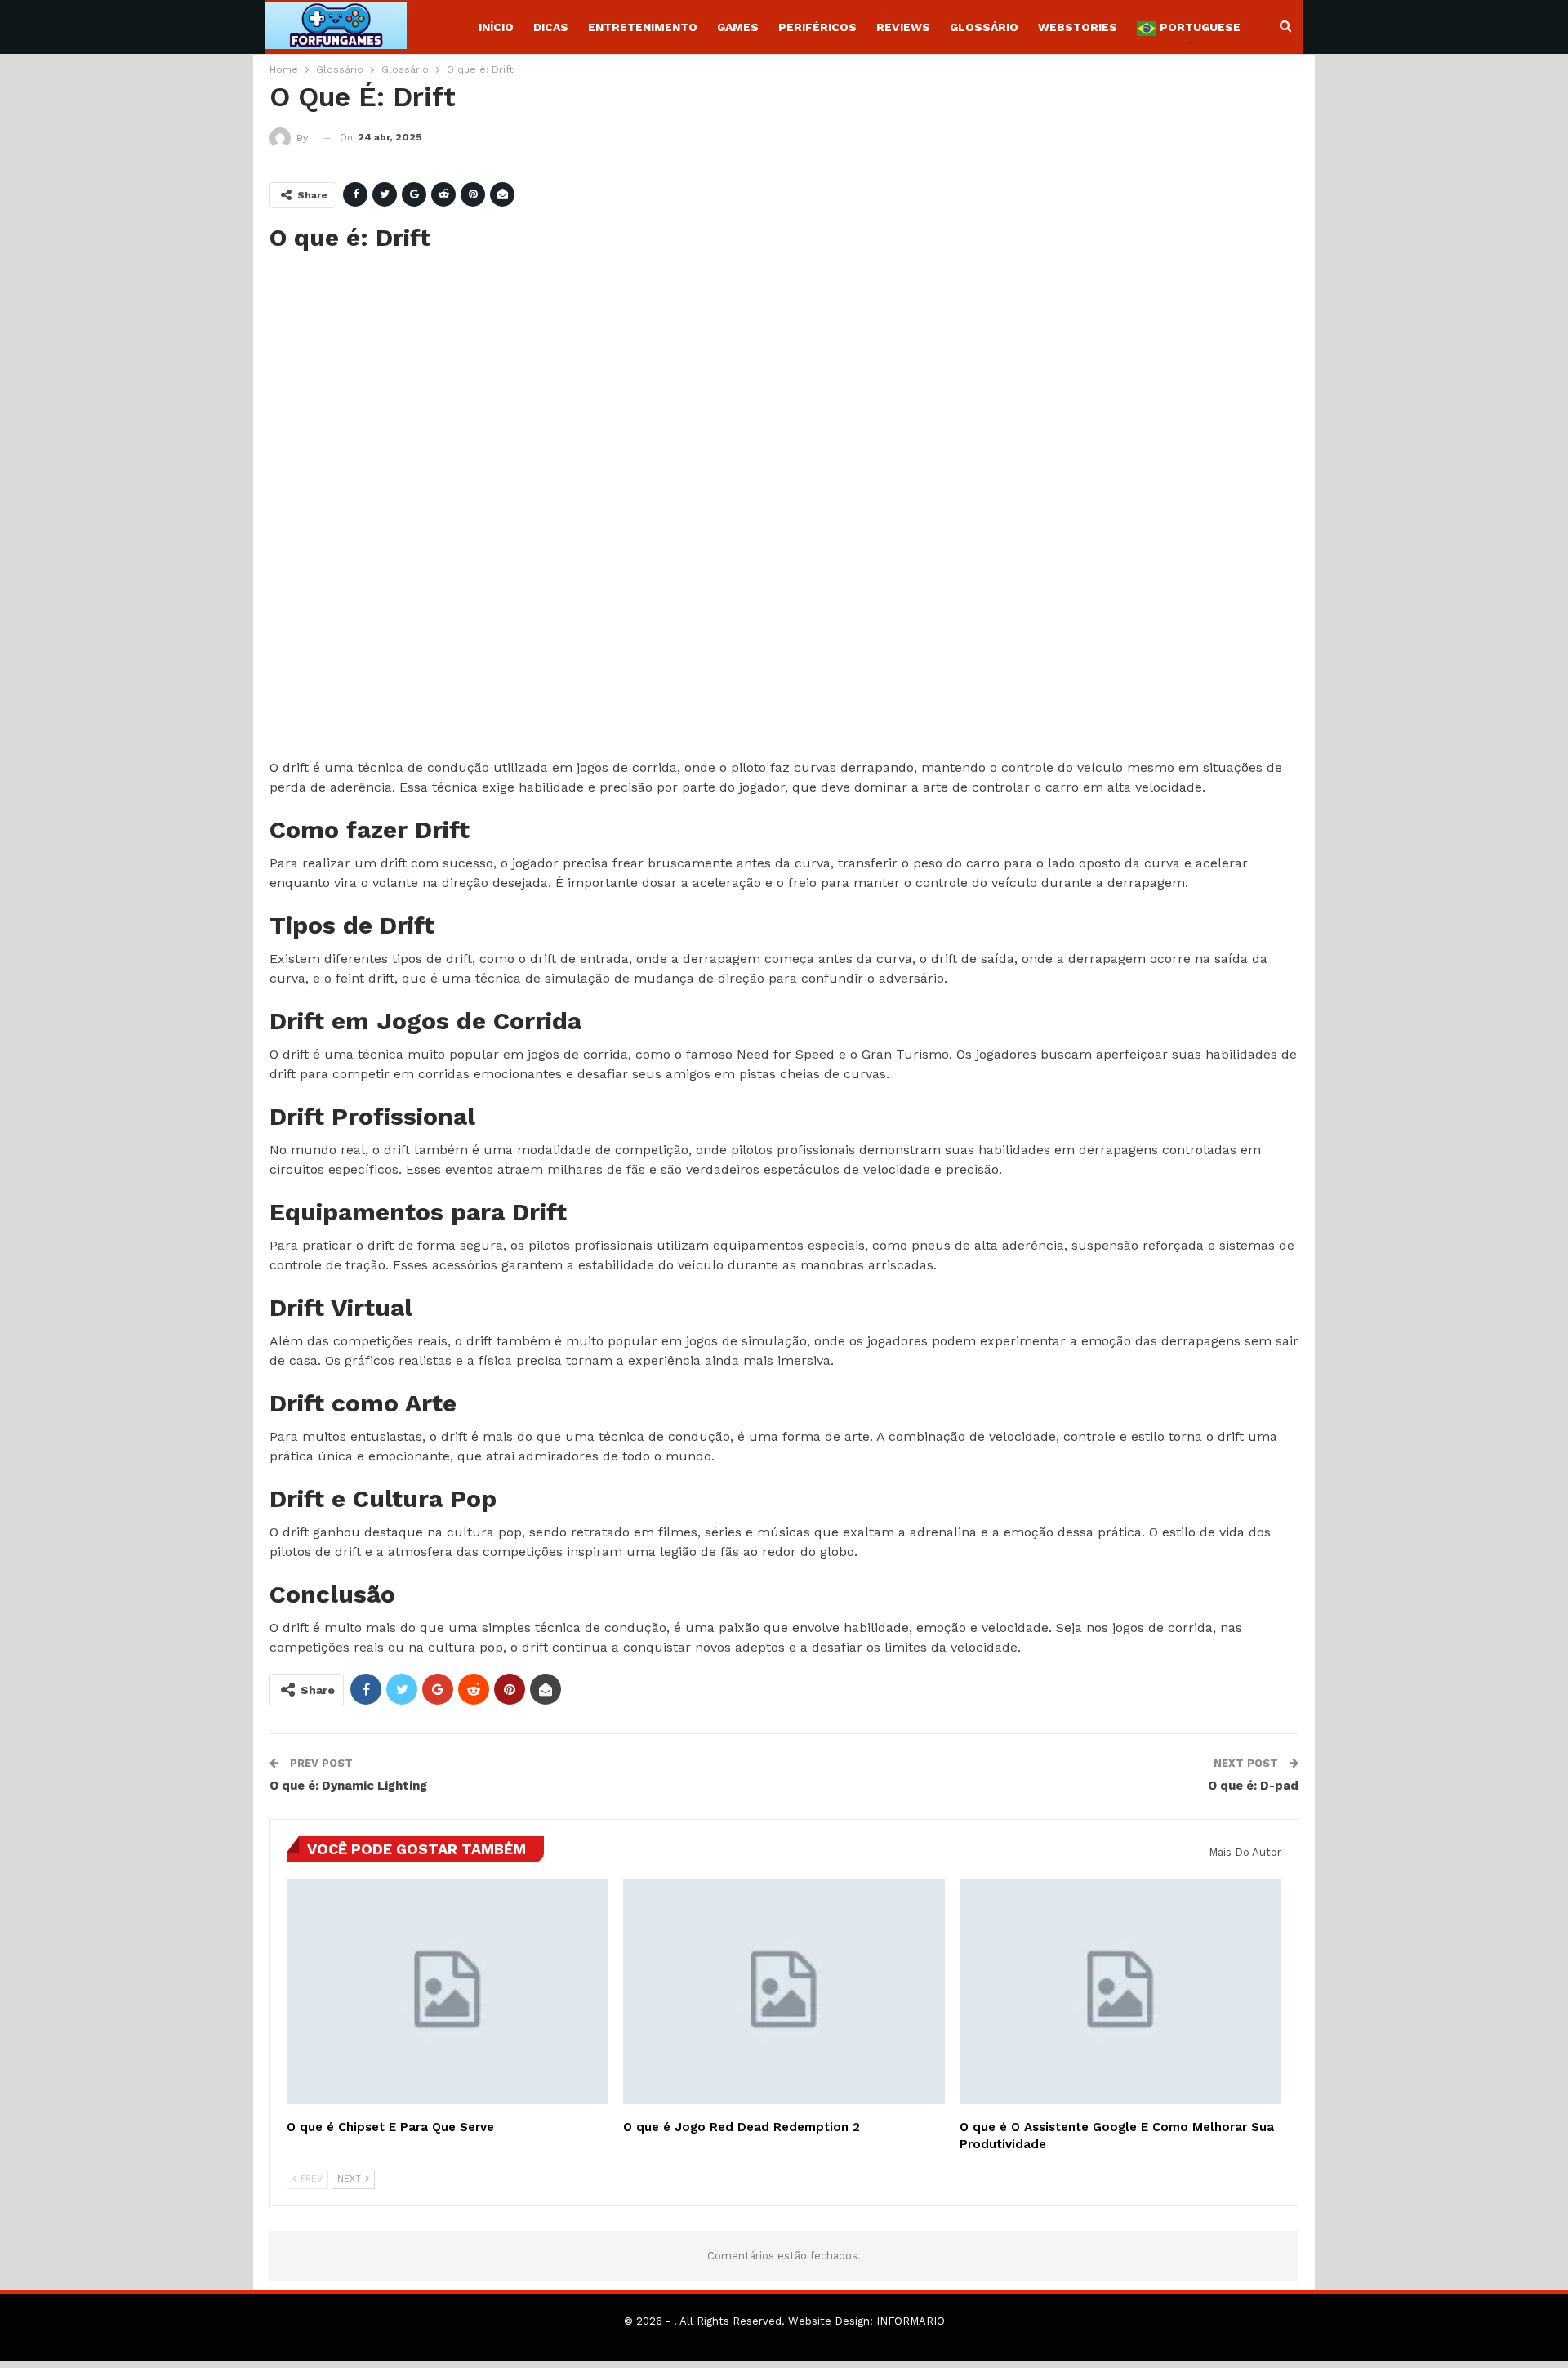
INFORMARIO (911, 2321)
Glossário (984, 27)
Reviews (903, 27)
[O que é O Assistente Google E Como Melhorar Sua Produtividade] (1120, 1991)
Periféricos (817, 27)
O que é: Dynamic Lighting (348, 1786)
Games (738, 27)
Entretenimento (643, 27)
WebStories (1078, 27)
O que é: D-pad (1253, 1786)
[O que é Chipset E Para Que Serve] (448, 1991)
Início (496, 27)
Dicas (551, 27)
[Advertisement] (759, 506)
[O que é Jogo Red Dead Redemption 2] (784, 1991)
